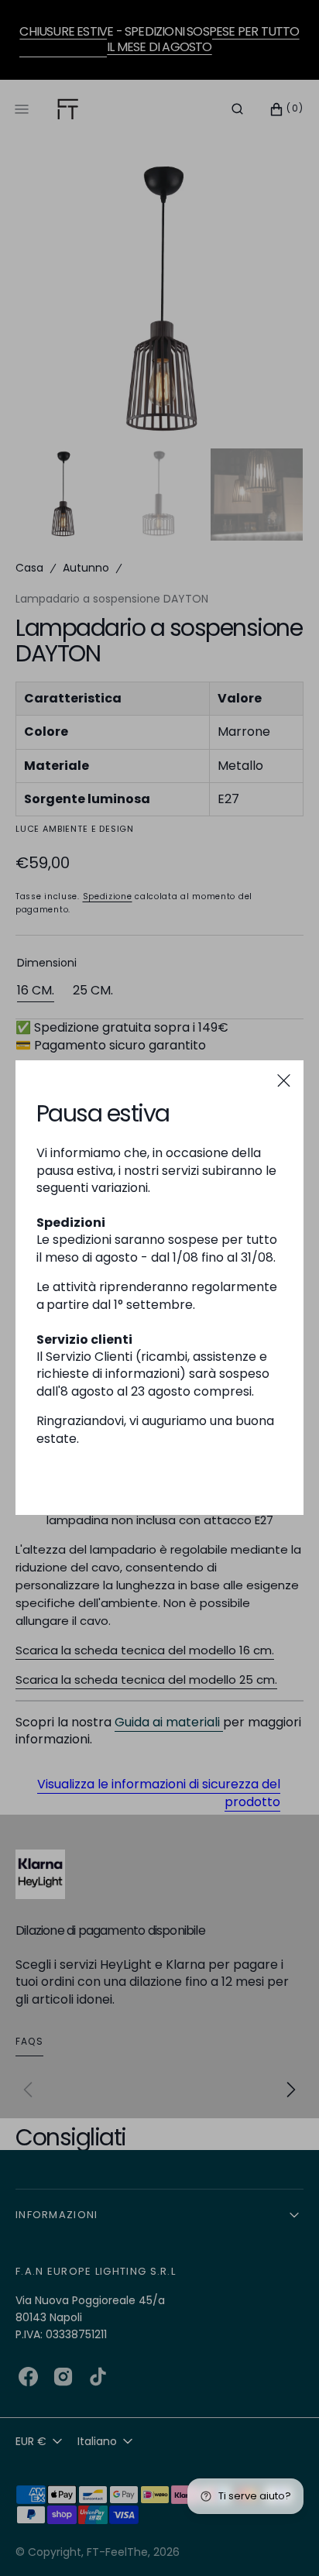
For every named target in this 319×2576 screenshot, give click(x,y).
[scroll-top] (283, 2540)
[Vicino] (284, 1080)
